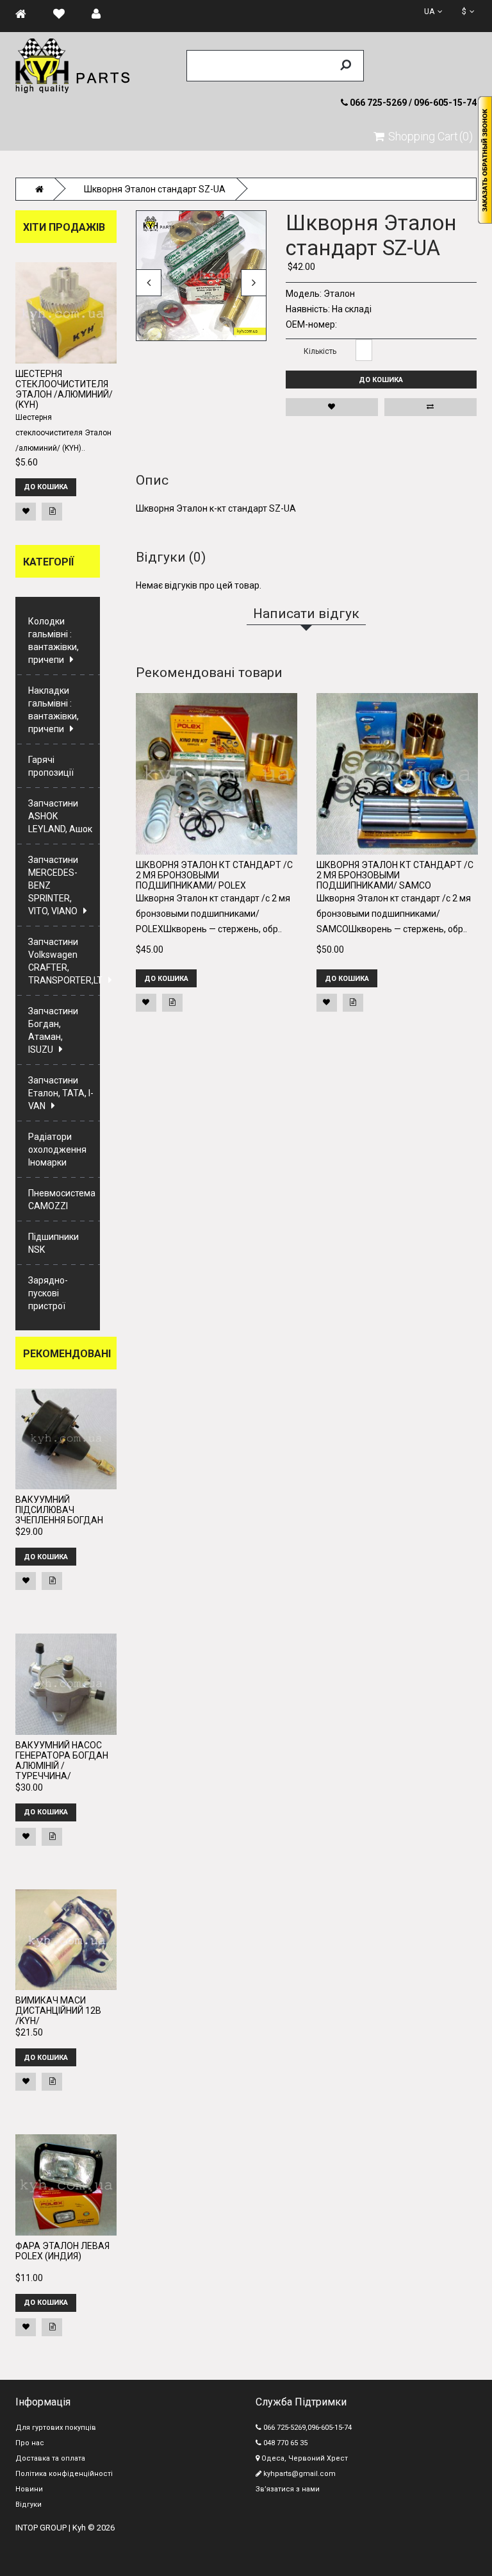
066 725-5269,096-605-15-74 (307, 2428)
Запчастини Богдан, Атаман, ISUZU (53, 1030)
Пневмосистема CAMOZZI (62, 1200)
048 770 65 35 (284, 2443)
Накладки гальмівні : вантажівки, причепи (53, 710)
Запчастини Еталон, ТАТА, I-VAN (61, 1093)
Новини (29, 2489)
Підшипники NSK (53, 1243)
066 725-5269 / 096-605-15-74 (412, 103)
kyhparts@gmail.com (299, 2474)
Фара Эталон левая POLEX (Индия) (62, 2251)
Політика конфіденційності (64, 2474)
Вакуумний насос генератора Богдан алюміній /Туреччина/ (62, 1761)
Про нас (30, 2443)
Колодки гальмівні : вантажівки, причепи (53, 640)
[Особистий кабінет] (102, 14)
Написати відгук (406, 202)
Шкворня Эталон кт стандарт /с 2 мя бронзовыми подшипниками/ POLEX (214, 875)
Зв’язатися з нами (288, 2489)
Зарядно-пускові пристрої (48, 1293)
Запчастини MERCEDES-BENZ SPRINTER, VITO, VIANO (53, 885)
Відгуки (29, 2505)
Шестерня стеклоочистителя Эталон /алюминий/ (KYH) (64, 389)
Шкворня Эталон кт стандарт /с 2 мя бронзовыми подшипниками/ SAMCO (395, 875)
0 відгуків (357, 202)
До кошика (381, 380)
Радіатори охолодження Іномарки (57, 1150)
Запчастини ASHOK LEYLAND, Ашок (60, 816)
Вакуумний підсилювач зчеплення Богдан (59, 1510)
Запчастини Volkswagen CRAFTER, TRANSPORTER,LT (64, 961)
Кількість (320, 351)
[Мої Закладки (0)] (65, 14)
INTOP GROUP (41, 2528)
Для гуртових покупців (56, 2428)
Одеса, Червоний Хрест (304, 2458)
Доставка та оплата (50, 2458)
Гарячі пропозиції (51, 766)
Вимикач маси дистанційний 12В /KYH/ (58, 2011)
